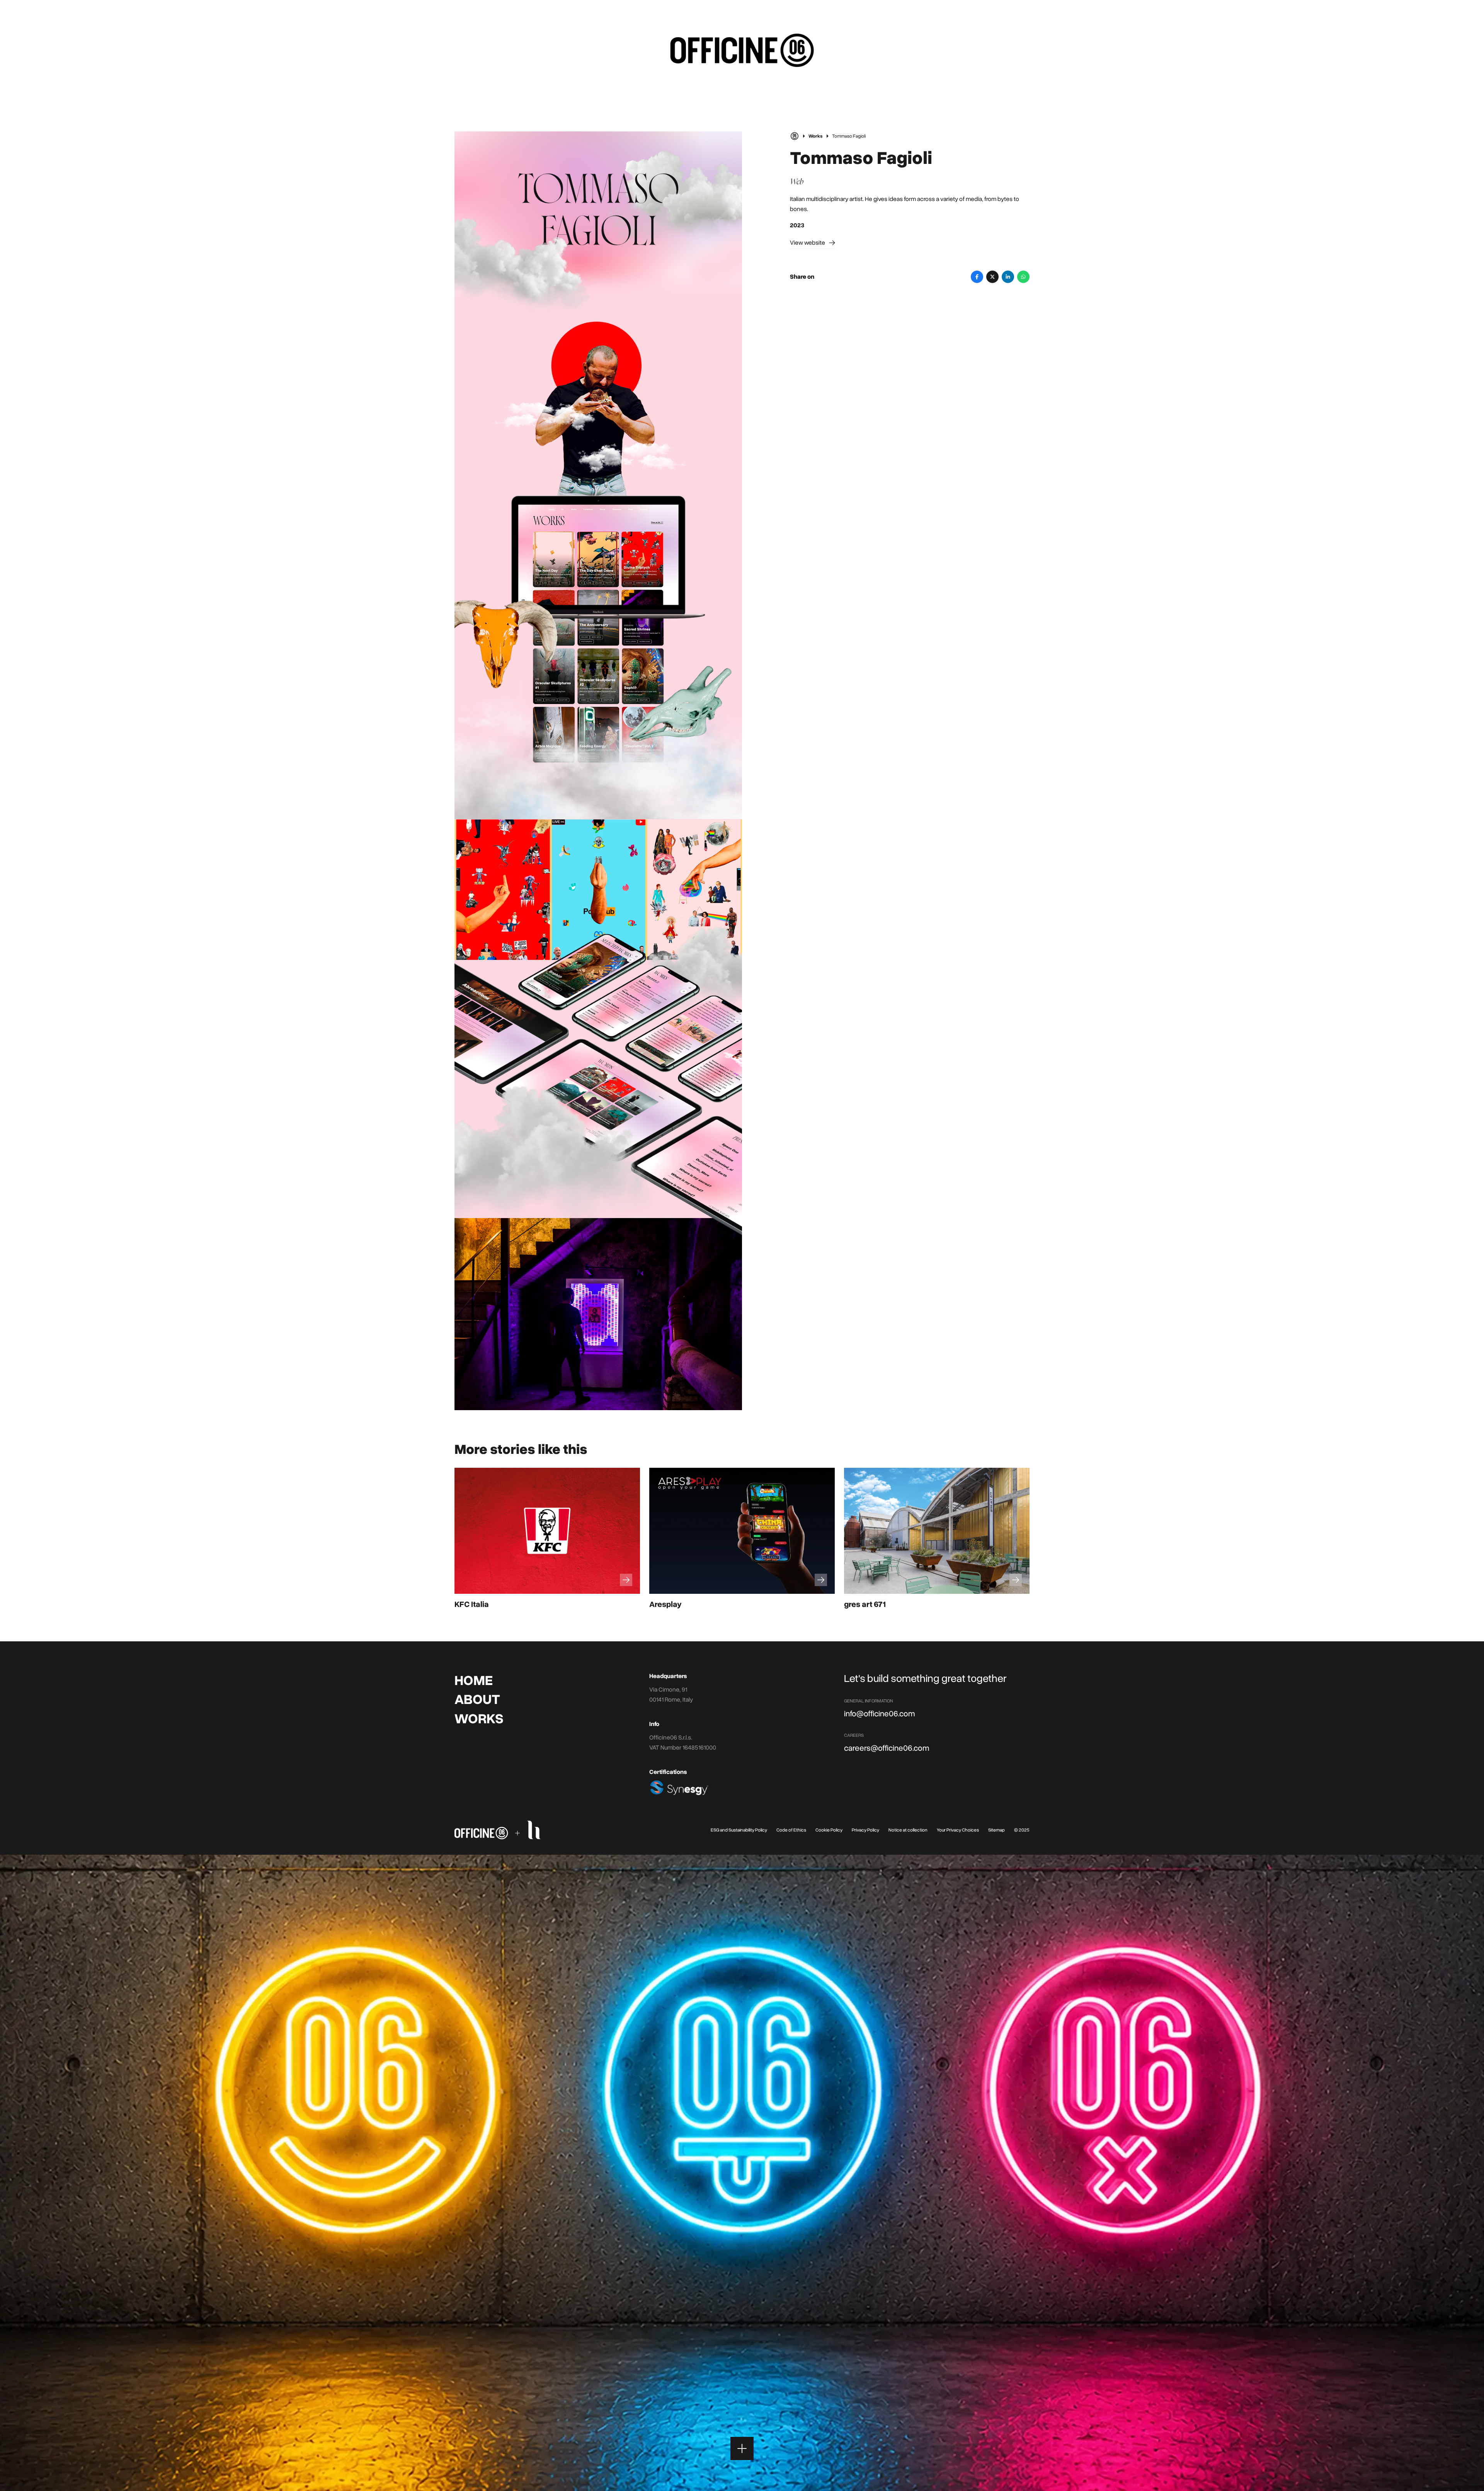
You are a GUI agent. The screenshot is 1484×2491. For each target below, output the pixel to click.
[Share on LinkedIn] (1008, 277)
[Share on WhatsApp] (1023, 277)
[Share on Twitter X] (992, 277)
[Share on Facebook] (977, 277)
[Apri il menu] (742, 2448)
